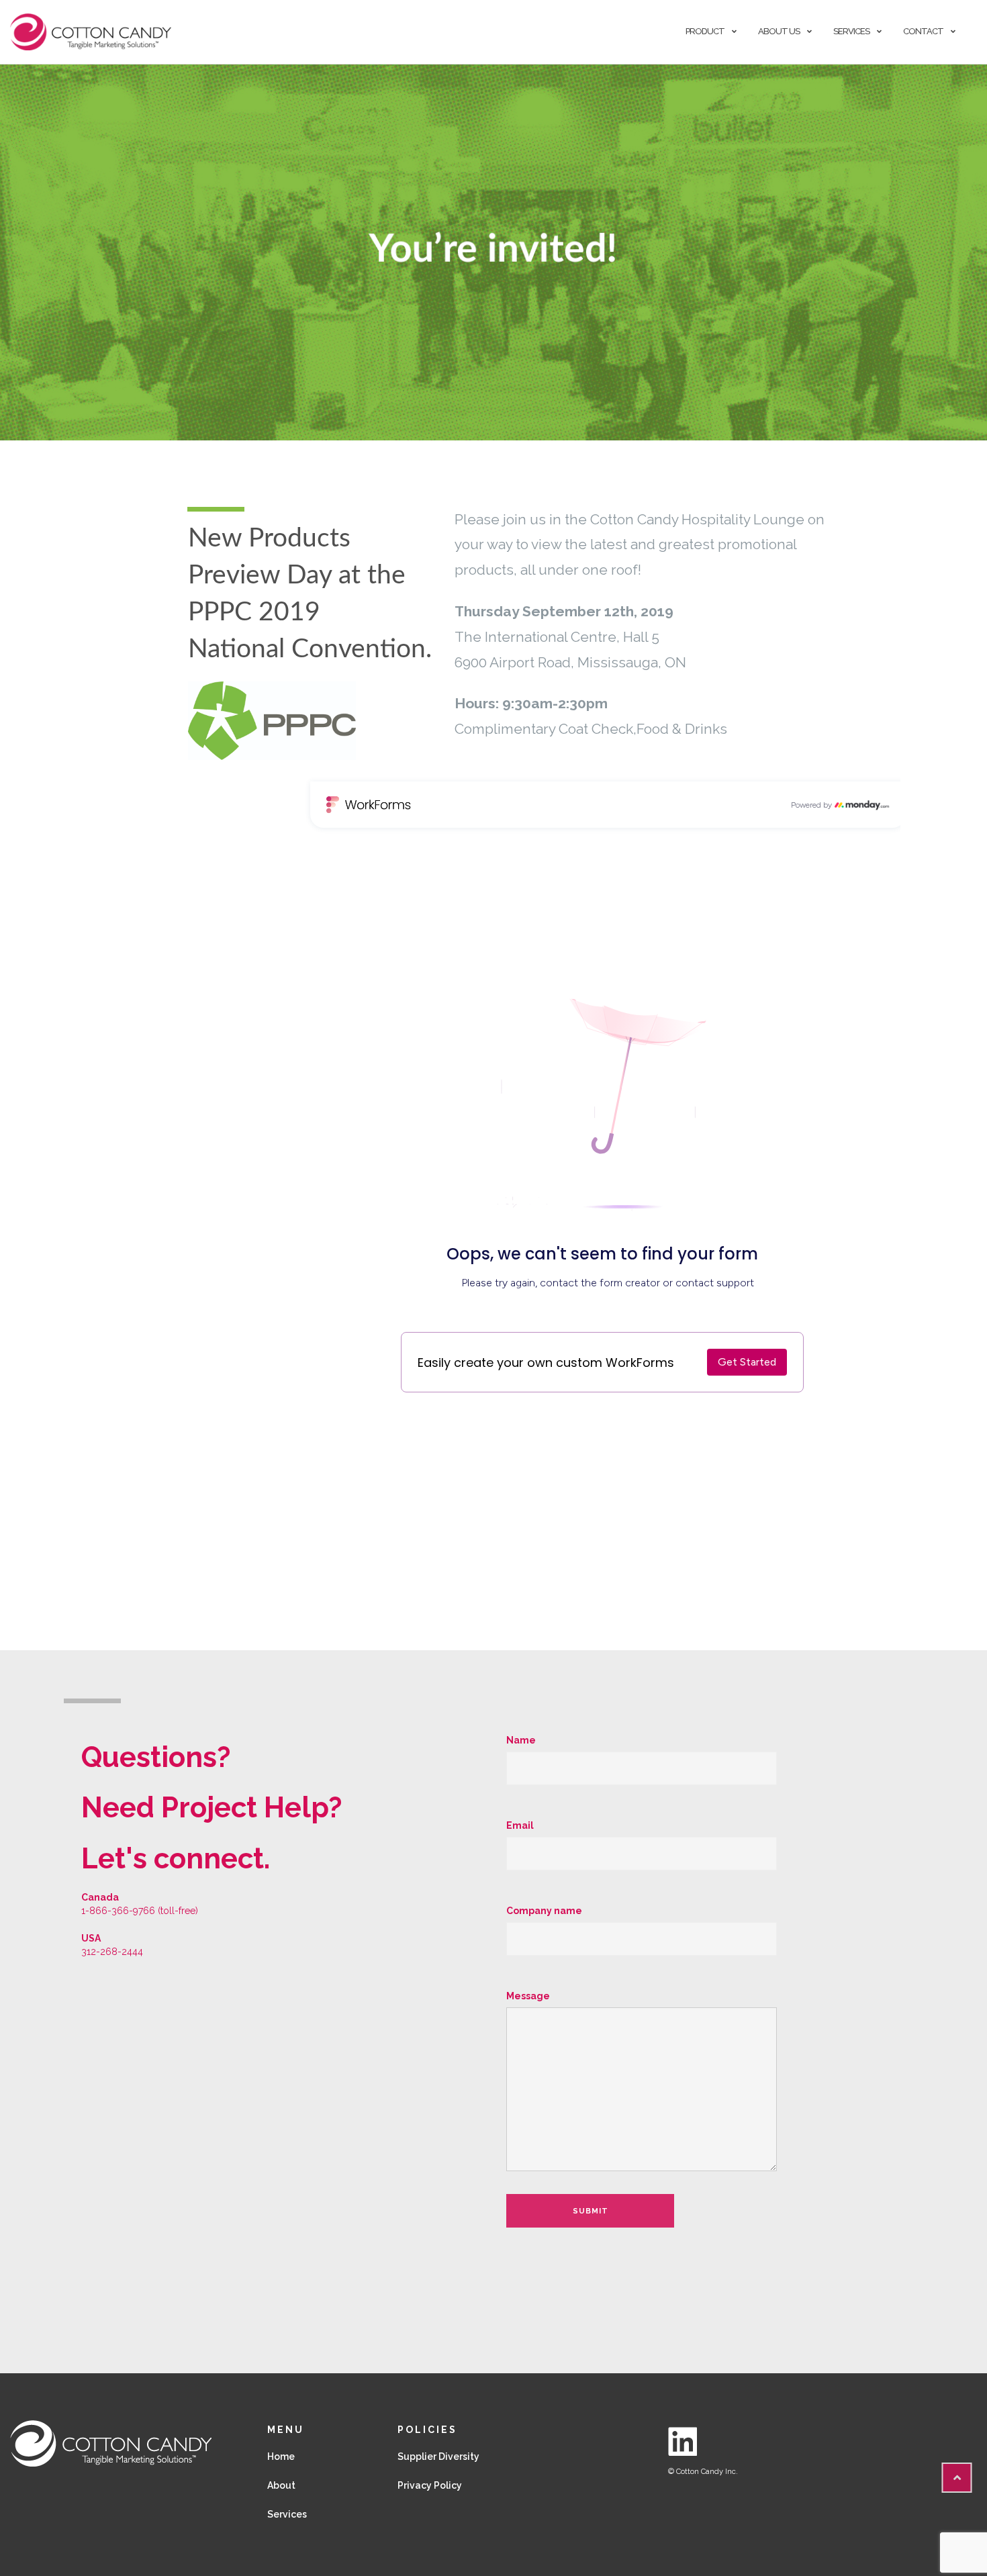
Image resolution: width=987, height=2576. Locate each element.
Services (851, 31)
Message (528, 1996)
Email (520, 1825)
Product (705, 31)
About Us (779, 31)
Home (281, 2456)
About (281, 2485)
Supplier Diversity (438, 2456)
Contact (923, 31)
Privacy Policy (430, 2485)
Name (521, 1740)
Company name (544, 1911)
